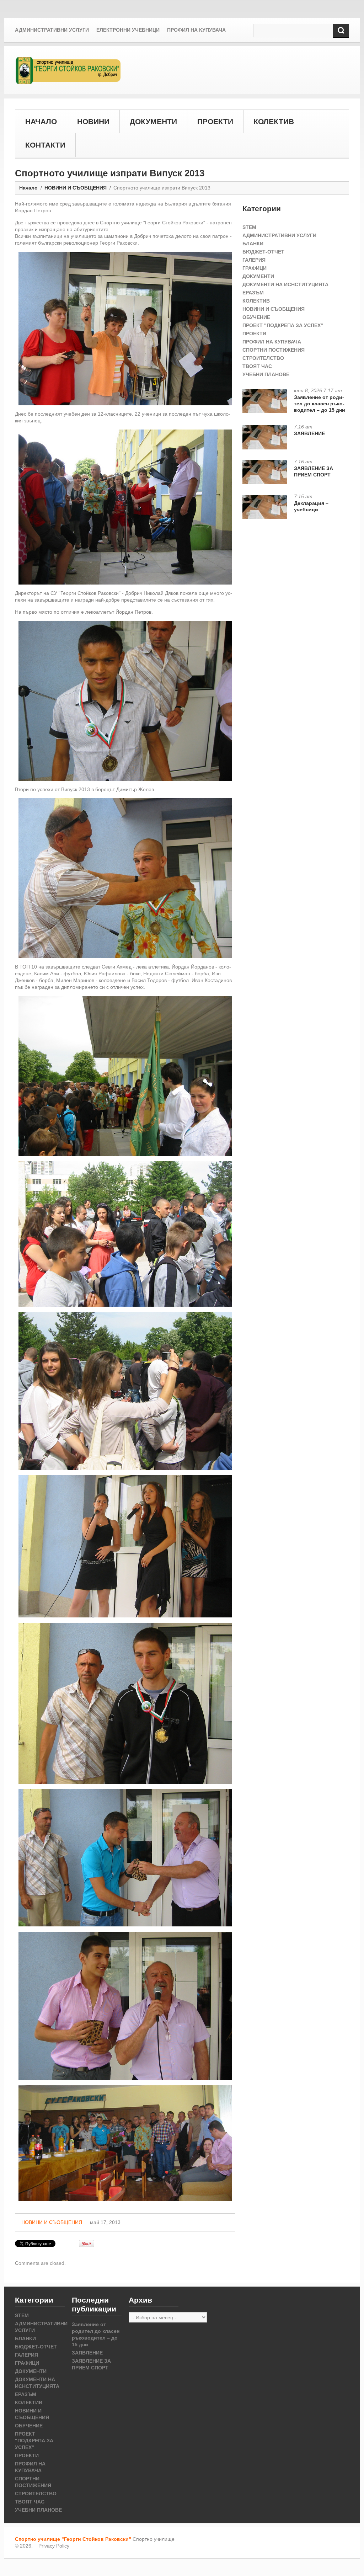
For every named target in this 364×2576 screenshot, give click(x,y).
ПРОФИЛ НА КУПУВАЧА (272, 342)
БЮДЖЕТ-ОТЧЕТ (263, 252)
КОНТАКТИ (45, 145)
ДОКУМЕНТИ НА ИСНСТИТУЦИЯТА (285, 284)
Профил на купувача (196, 30)
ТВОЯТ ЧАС (257, 366)
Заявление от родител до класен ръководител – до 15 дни (320, 404)
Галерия (254, 260)
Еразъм (253, 293)
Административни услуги (52, 30)
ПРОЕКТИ (215, 121)
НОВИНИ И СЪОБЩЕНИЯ (76, 188)
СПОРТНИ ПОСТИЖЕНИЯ (274, 350)
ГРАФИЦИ (255, 268)
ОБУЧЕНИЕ (256, 317)
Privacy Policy (54, 2546)
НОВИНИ (93, 121)
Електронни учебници (128, 30)
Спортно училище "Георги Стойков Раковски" (73, 2539)
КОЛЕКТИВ (274, 121)
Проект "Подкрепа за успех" (283, 325)
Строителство (263, 358)
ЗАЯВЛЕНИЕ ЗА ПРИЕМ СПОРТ (314, 471)
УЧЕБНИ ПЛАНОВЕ (266, 374)
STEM (249, 227)
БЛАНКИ (253, 244)
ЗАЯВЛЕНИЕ (309, 433)
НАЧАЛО (41, 121)
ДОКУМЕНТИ (153, 121)
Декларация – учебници (311, 506)
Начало (28, 188)
